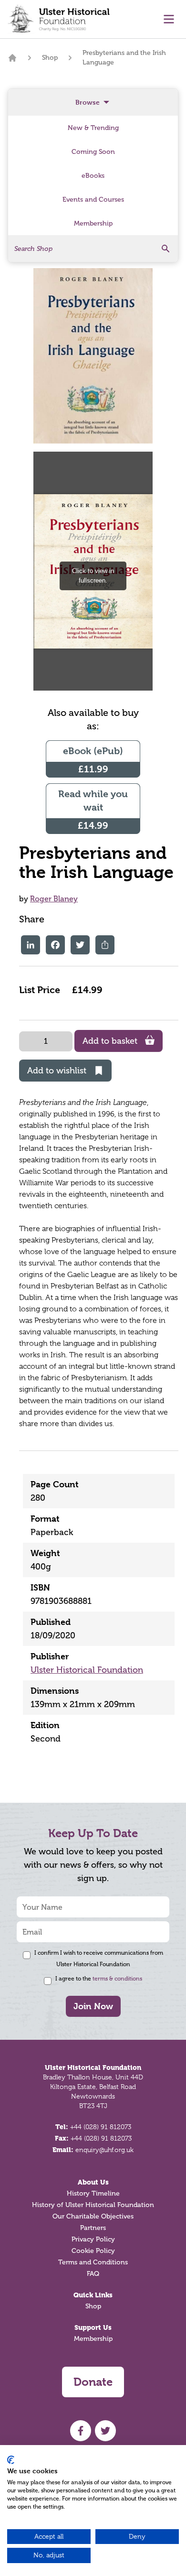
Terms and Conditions (93, 2262)
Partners (93, 2228)
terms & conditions (117, 1979)
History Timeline (93, 2193)
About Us (93, 2182)
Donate (93, 2382)
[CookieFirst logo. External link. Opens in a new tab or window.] (11, 2460)
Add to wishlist (57, 1071)
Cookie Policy (93, 2251)
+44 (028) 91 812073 (101, 2127)
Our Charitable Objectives (93, 2216)
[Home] (12, 58)
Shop (50, 58)
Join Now (93, 2006)
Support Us (93, 2327)
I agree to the (99, 1979)
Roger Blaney (54, 899)
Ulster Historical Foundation (87, 1670)
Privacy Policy (93, 2239)
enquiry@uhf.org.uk (104, 2150)
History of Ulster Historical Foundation (93, 2205)
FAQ (93, 2274)
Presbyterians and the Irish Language (124, 58)
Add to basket (110, 1041)
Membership (93, 2339)
